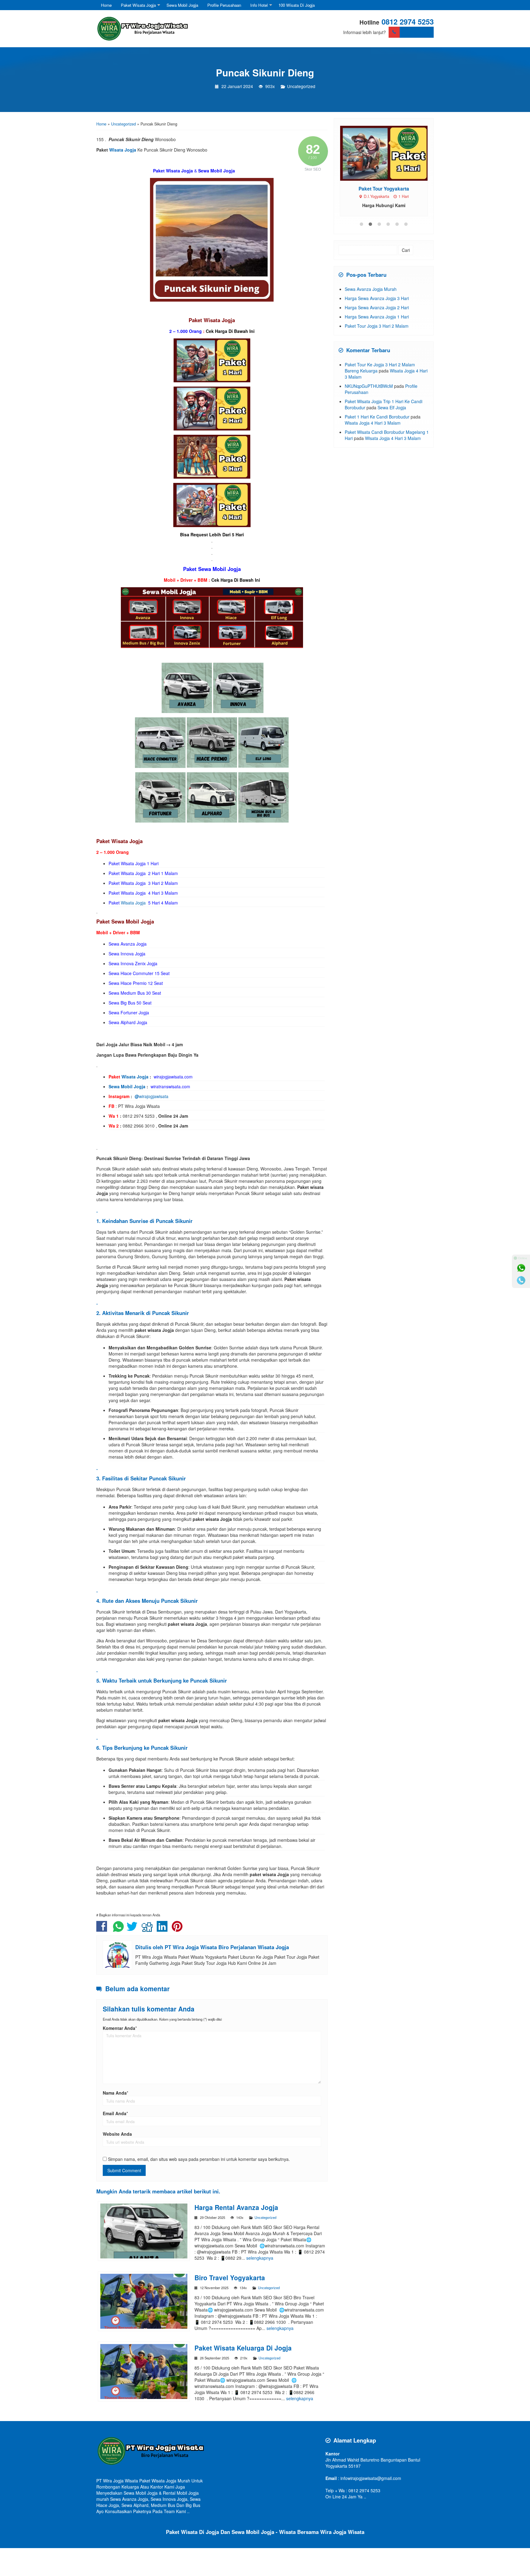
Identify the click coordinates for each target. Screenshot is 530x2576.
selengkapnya (260, 2258)
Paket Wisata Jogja (138, 5)
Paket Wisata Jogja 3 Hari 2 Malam (143, 883)
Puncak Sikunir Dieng (265, 72)
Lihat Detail (389, 153)
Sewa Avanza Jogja (128, 944)
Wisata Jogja (123, 150)
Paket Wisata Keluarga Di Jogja (243, 2348)
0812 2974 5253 (408, 21)
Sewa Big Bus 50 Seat (131, 1003)
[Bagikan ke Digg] (149, 1929)
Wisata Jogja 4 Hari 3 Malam (373, 423)
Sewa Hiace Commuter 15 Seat (139, 973)
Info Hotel (259, 5)
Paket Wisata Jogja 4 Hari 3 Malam (143, 893)
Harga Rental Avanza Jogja (236, 2207)
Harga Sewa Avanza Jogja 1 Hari (377, 317)
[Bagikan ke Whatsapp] (118, 1929)
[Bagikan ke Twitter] (134, 1929)
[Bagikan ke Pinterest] (179, 1929)
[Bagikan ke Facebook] (103, 1929)
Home (106, 5)
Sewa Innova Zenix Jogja (133, 963)
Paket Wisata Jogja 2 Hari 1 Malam (143, 873)
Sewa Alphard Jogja (128, 1022)
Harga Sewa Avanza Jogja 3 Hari (377, 298)
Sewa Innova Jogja (127, 954)
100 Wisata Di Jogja (297, 5)
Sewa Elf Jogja (392, 407)
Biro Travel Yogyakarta (230, 2277)
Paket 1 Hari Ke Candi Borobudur (377, 417)
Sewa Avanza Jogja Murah (371, 289)
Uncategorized (301, 86)
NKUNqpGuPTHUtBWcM (369, 386)
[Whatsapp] (521, 1268)
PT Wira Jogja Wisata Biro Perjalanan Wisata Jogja (227, 1947)
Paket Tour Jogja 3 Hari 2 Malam (377, 326)
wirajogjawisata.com (173, 1077)
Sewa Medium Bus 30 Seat (135, 993)
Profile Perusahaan (224, 5)
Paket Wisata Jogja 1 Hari (134, 863)
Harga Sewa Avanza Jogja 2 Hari (377, 307)
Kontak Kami (417, 32)
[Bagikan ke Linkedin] (164, 1929)
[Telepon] (521, 1280)
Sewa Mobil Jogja (182, 5)
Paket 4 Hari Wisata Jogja (384, 189)
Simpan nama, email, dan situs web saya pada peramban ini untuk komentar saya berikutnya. (199, 2159)
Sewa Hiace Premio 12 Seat (136, 983)
